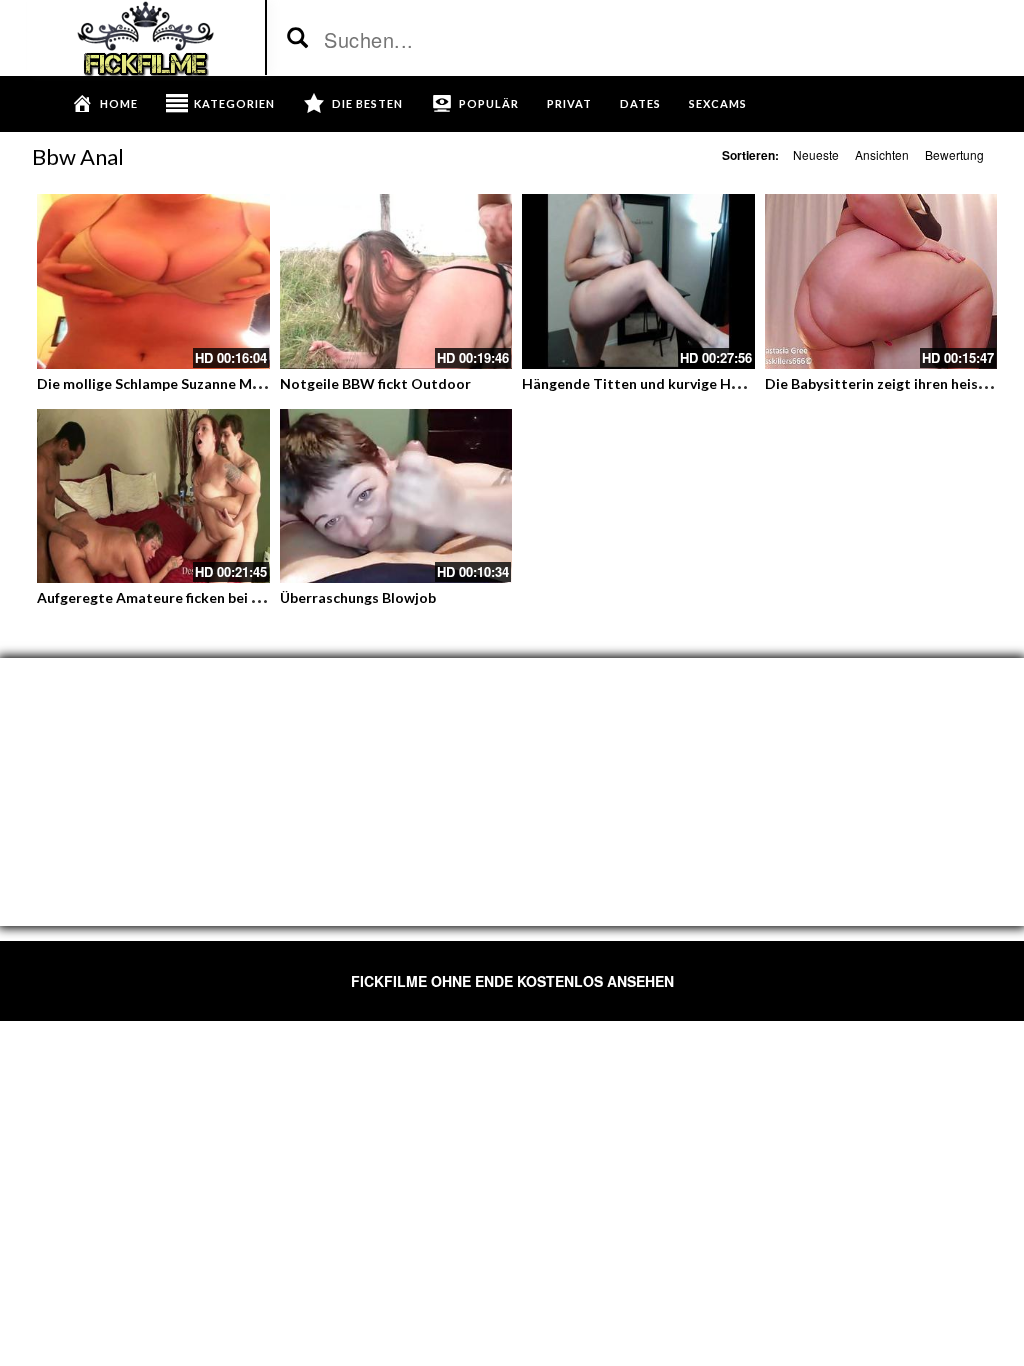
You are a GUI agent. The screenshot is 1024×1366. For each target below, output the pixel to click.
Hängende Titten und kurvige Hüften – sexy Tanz (683, 383)
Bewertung (954, 154)
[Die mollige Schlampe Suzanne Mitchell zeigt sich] (153, 281)
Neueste (816, 154)
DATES (640, 103)
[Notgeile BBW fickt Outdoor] (396, 281)
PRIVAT (569, 103)
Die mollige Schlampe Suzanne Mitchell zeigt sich (198, 383)
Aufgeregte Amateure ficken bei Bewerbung (181, 597)
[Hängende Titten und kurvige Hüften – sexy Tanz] (638, 281)
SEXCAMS (718, 103)
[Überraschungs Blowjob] (396, 496)
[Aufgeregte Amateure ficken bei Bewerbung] (153, 496)
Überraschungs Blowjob (358, 597)
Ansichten (882, 154)
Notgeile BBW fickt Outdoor (375, 383)
